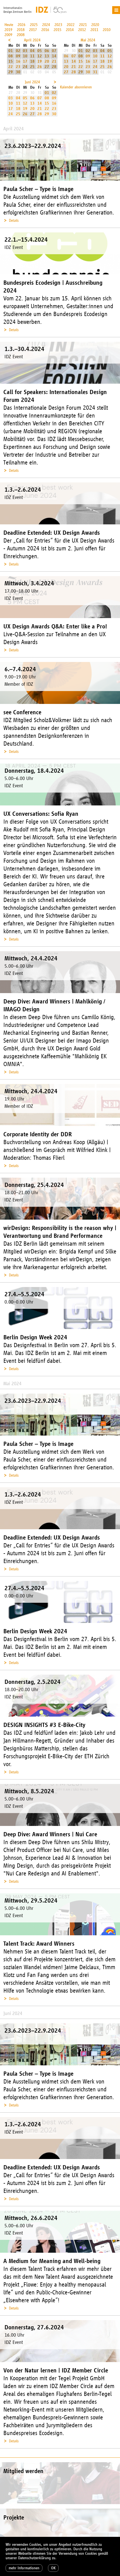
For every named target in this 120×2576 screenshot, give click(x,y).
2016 (45, 30)
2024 (46, 25)
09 (18, 56)
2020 (95, 25)
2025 (34, 25)
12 (40, 56)
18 (32, 61)
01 (11, 51)
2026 (21, 25)
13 (47, 56)
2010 (107, 30)
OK (53, 2568)
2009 (8, 35)
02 (18, 51)
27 (47, 67)
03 (25, 51)
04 (32, 51)
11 (32, 56)
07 (54, 51)
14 (54, 56)
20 (47, 61)
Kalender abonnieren (76, 87)
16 (18, 61)
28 (54, 67)
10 (25, 56)
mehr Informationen (24, 2568)
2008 (21, 35)
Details (14, 221)
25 (32, 67)
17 (25, 61)
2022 (71, 25)
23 (18, 67)
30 (18, 72)
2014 (70, 30)
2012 (82, 30)
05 (40, 51)
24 (25, 67)
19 (40, 61)
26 (40, 67)
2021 (83, 25)
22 (11, 67)
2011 (94, 30)
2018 (21, 30)
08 (11, 56)
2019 (8, 30)
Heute (9, 25)
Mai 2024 (88, 40)
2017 (33, 30)
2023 (58, 25)
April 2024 (32, 40)
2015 (57, 30)
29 (11, 72)
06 (47, 51)
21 (54, 61)
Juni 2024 (32, 82)
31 (95, 72)
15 (11, 61)
